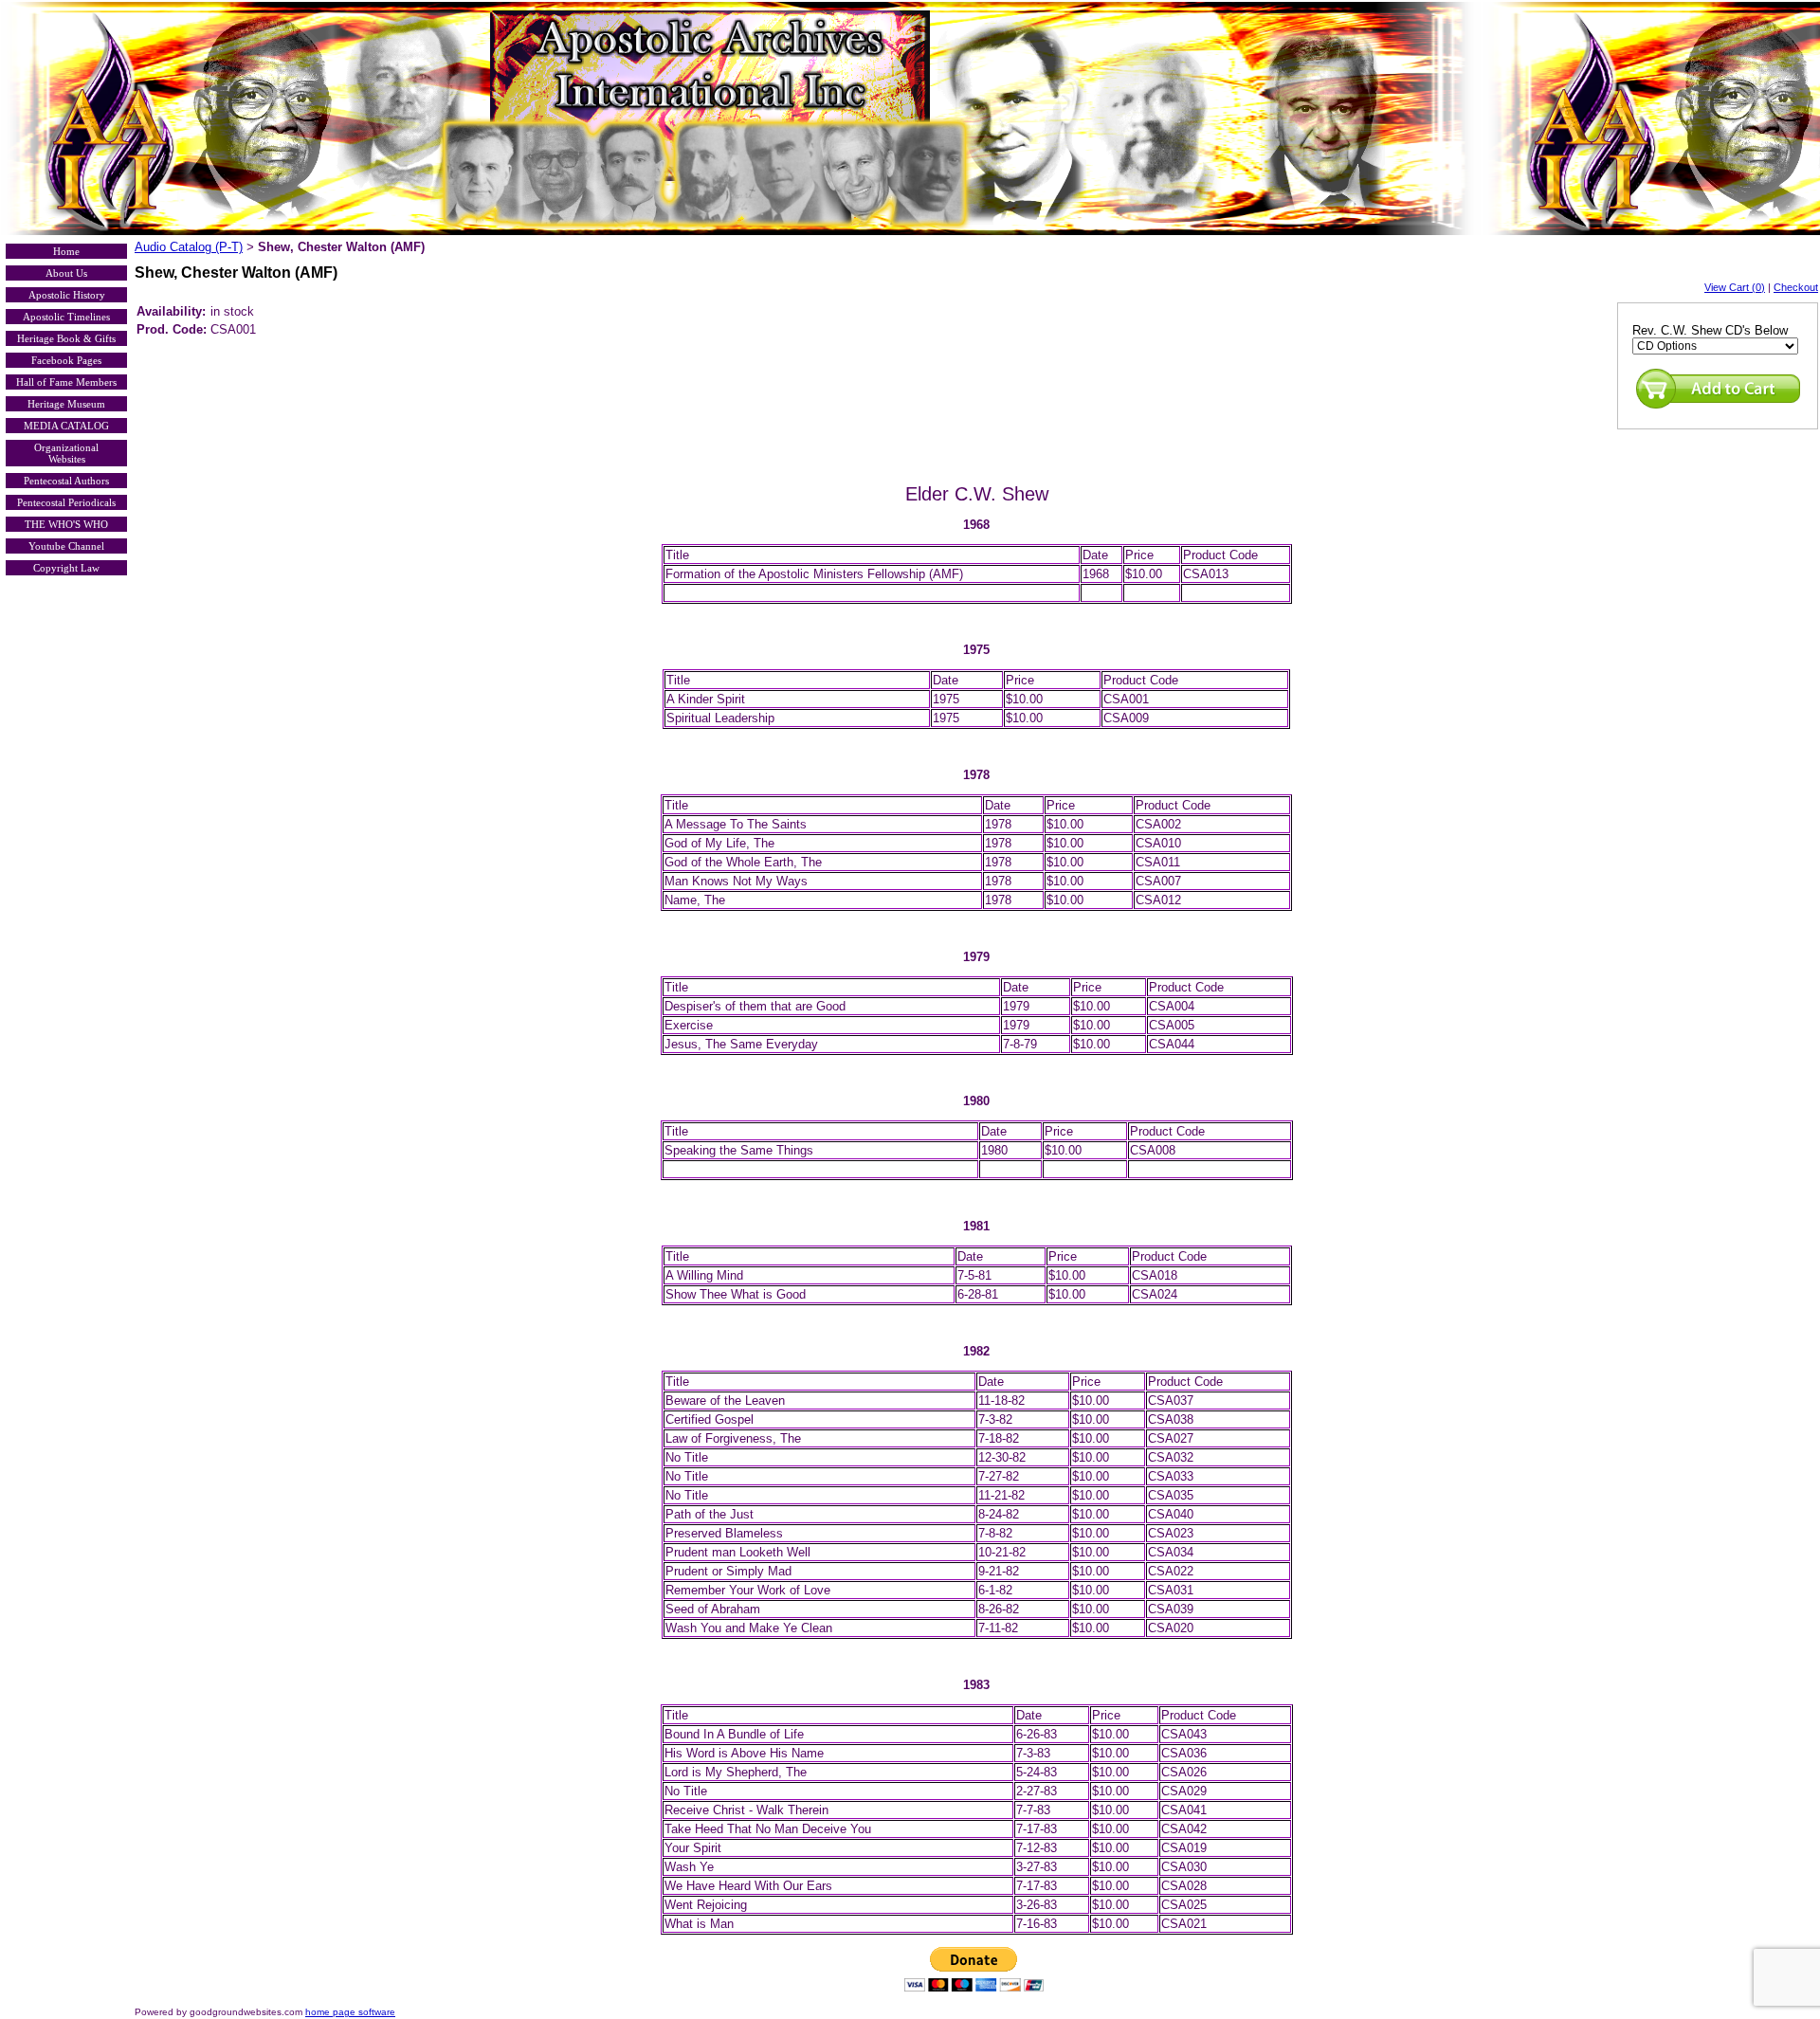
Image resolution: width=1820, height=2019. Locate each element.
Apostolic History (67, 295)
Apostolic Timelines (66, 317)
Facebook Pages (66, 360)
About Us (66, 273)
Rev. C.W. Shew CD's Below (1710, 330)
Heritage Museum (66, 404)
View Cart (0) (1735, 287)
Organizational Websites (66, 453)
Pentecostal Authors (66, 481)
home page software (350, 2012)
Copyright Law (66, 568)
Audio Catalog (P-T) (189, 247)
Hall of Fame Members (66, 382)
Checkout (1796, 287)
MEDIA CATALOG (66, 426)
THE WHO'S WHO (66, 524)
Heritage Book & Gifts (66, 338)
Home (66, 251)
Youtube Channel (66, 546)
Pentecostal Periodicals (66, 502)
